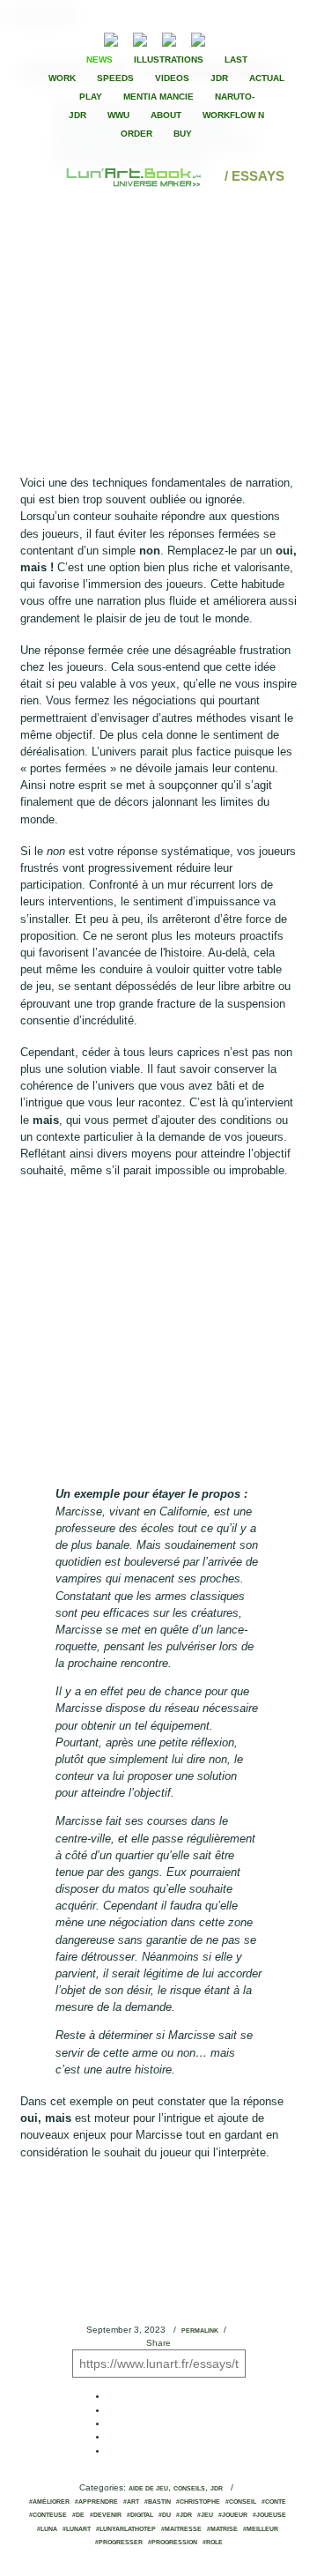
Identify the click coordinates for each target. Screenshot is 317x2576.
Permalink (200, 2331)
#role (213, 2542)
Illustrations (169, 60)
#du (165, 2515)
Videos (172, 78)
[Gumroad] (111, 37)
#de (78, 2515)
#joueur (233, 2515)
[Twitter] (260, 38)
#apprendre (96, 2502)
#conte (274, 2502)
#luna (47, 2529)
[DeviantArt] (140, 37)
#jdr (184, 2515)
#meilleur (261, 2529)
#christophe (198, 2502)
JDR (219, 78)
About (166, 115)
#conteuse (48, 2515)
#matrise (222, 2529)
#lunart (77, 2529)
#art (131, 2502)
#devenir (106, 2515)
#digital (140, 2515)
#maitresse (181, 2529)
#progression (173, 2542)
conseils (189, 2489)
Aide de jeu (148, 2489)
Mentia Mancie (158, 97)
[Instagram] (198, 37)
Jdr (217, 2489)
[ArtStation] (169, 37)
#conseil (241, 2502)
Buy (183, 134)
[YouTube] (225, 37)
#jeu (205, 2515)
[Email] (63, 38)
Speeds (115, 78)
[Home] (135, 176)
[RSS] (84, 37)
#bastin (158, 2502)
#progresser (119, 2542)
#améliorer (49, 2502)
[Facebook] (245, 38)
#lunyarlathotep (126, 2529)
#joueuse (269, 2515)
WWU (118, 115)
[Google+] (275, 38)
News (100, 60)
